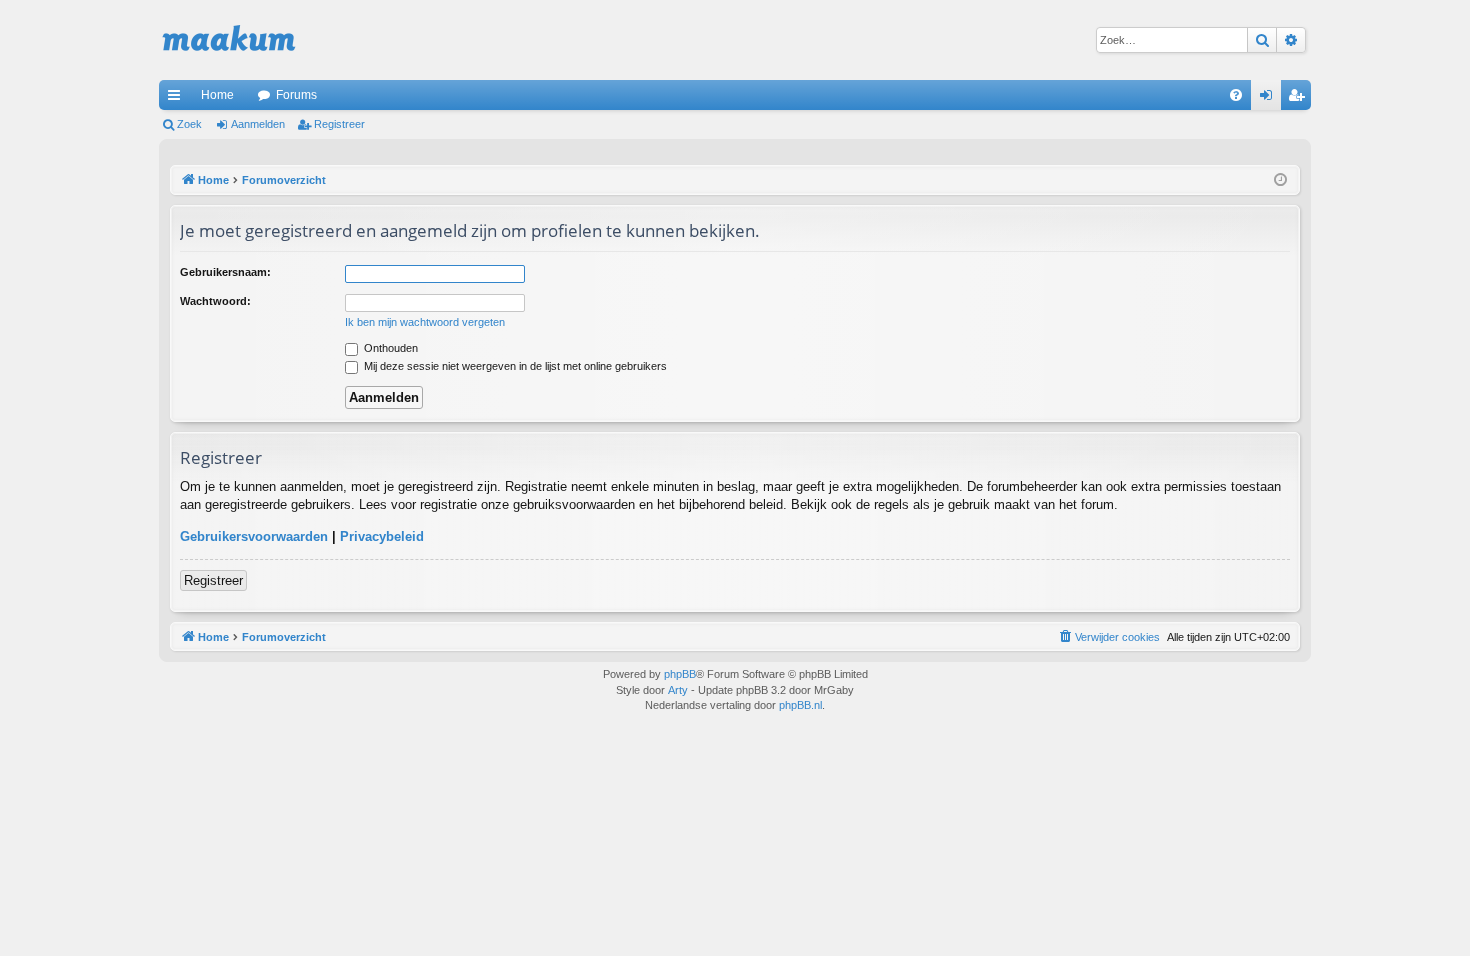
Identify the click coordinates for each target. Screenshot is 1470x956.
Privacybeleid (382, 536)
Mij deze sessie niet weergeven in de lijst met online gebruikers (514, 366)
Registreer (339, 124)
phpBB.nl (800, 705)
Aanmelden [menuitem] (1270, 99)
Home (217, 95)
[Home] (229, 40)
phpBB (680, 674)
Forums (296, 95)
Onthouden (389, 348)
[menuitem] (1236, 95)
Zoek (189, 124)
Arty (678, 690)
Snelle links (178, 99)
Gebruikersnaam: (225, 272)
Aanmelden (258, 124)
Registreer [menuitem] (1300, 99)
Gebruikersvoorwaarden (254, 536)
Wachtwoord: (215, 301)
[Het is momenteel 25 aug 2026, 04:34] (1280, 180)
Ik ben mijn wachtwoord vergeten (425, 322)
